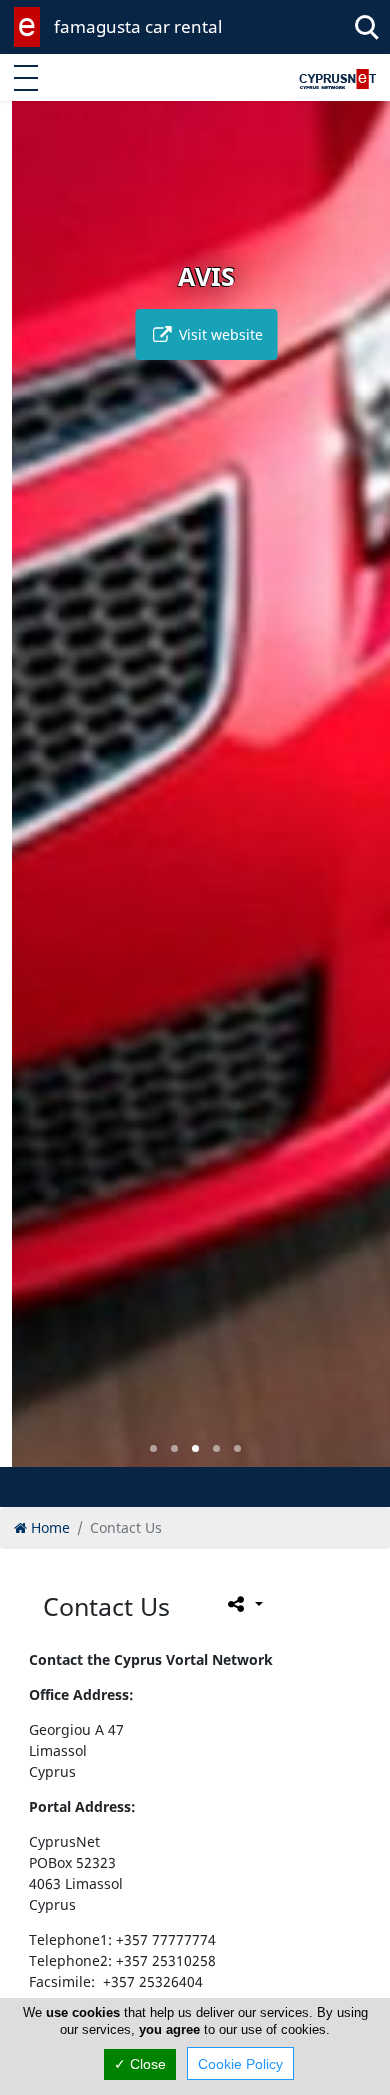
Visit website (207, 334)
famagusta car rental (138, 26)
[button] (153, 1448)
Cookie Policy (240, 2064)
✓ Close (140, 2064)
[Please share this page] (243, 1604)
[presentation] (34, 798)
